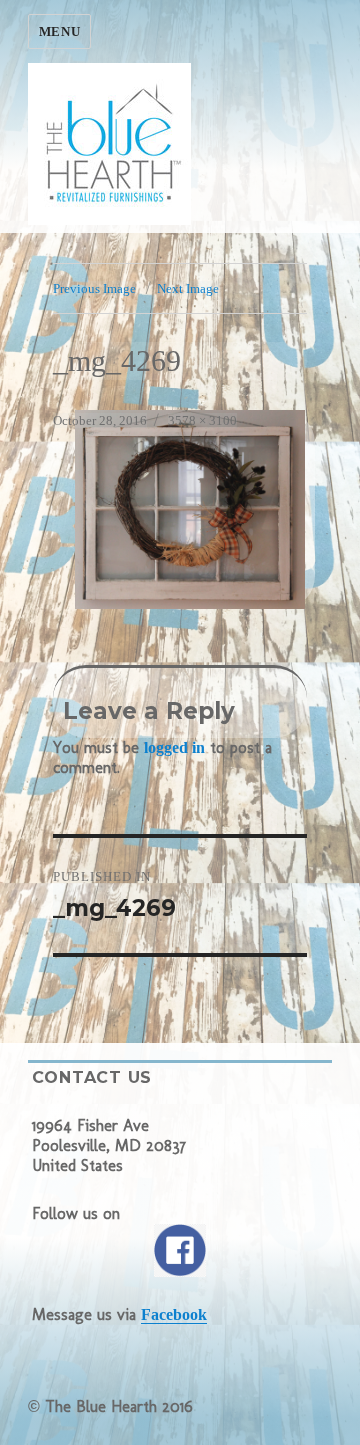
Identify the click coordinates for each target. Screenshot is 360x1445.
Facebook (174, 1314)
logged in (174, 747)
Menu (59, 31)
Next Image (188, 288)
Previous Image (94, 288)
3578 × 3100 (202, 420)
